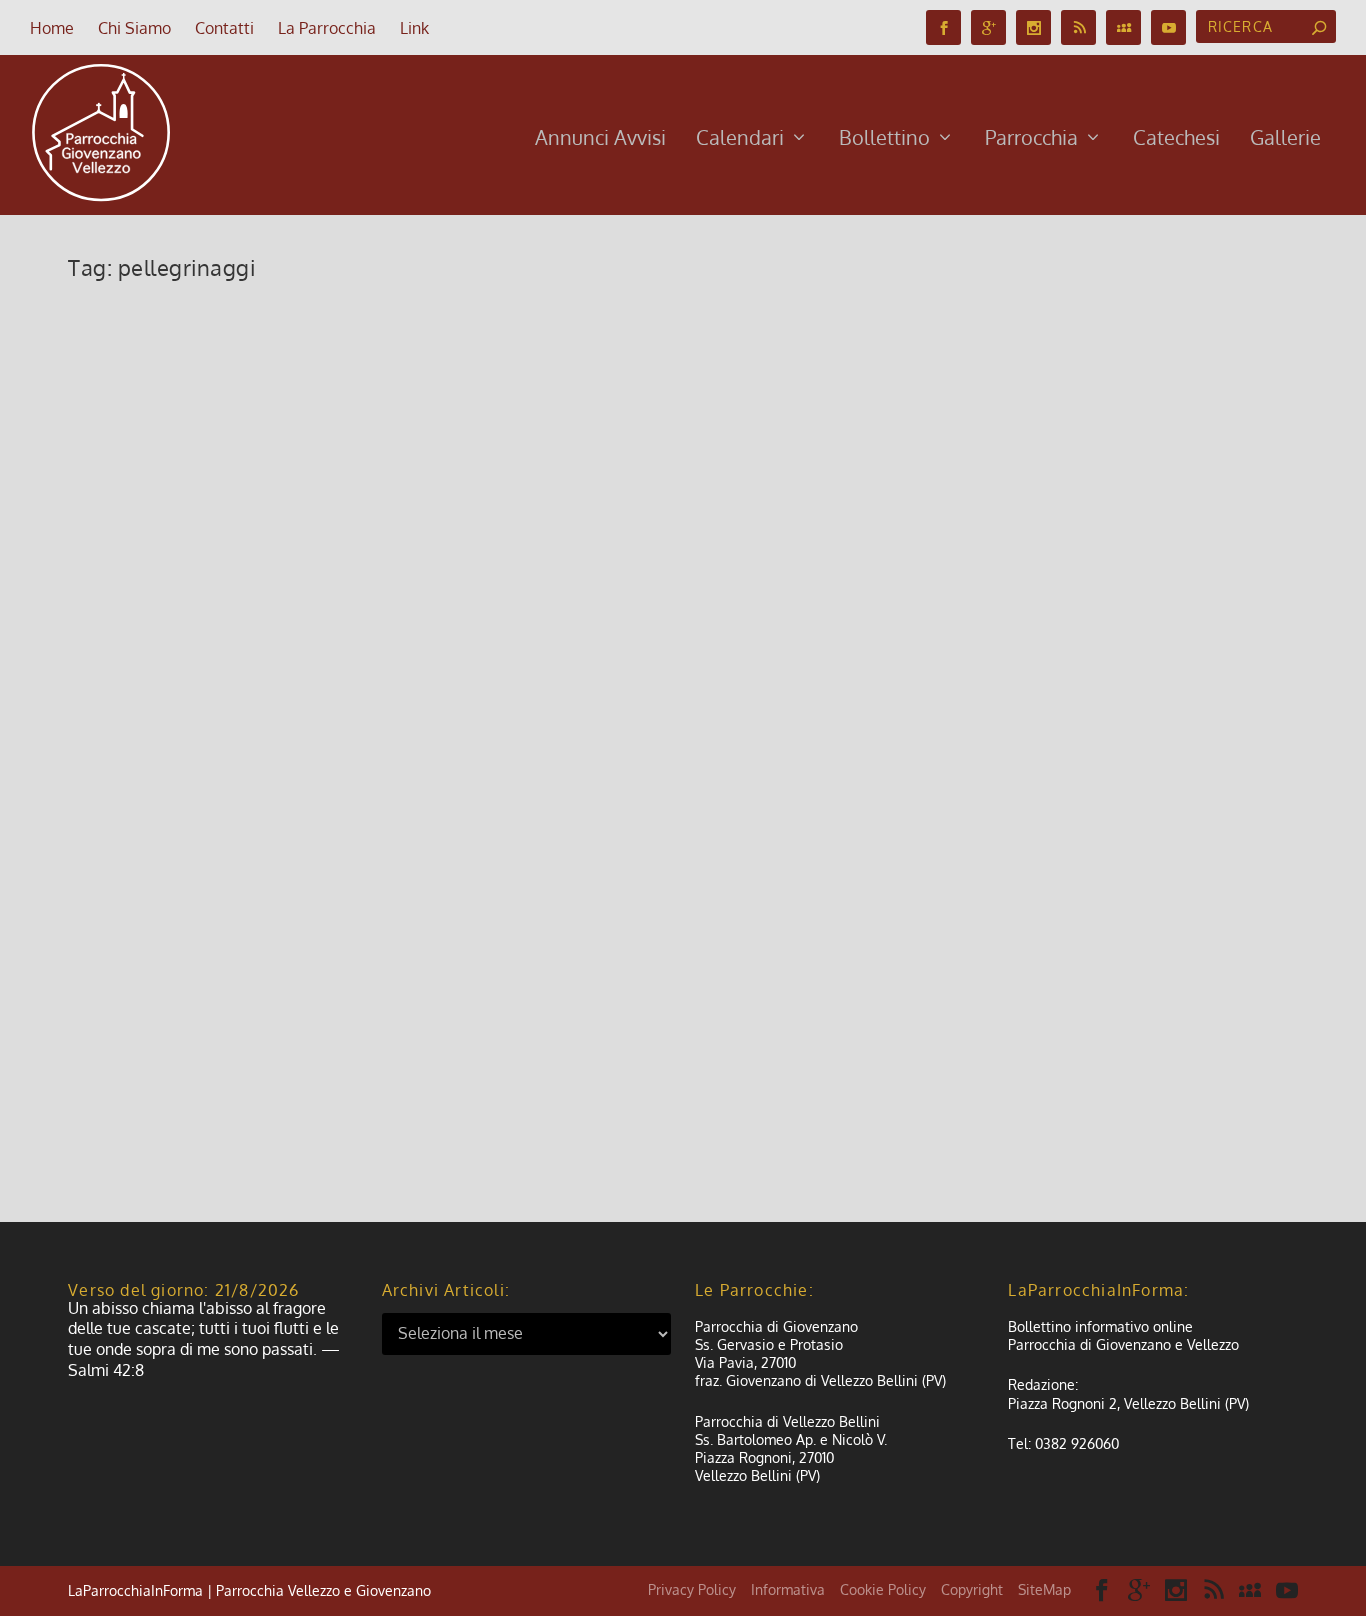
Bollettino (884, 139)
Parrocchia (1031, 139)
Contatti (224, 28)
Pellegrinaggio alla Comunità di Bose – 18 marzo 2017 (378, 542)
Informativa (788, 1589)
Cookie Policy (883, 1589)
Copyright (972, 1589)
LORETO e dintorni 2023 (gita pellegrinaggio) (333, 329)
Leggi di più (141, 445)
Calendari (740, 139)
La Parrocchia (327, 28)
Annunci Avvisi (600, 139)
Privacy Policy (692, 1589)
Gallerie (1285, 139)
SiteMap (1044, 1589)
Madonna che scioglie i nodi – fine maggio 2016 (345, 780)
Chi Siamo (134, 28)
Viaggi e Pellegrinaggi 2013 (235, 993)
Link (414, 28)
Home (52, 28)
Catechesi (1176, 139)
